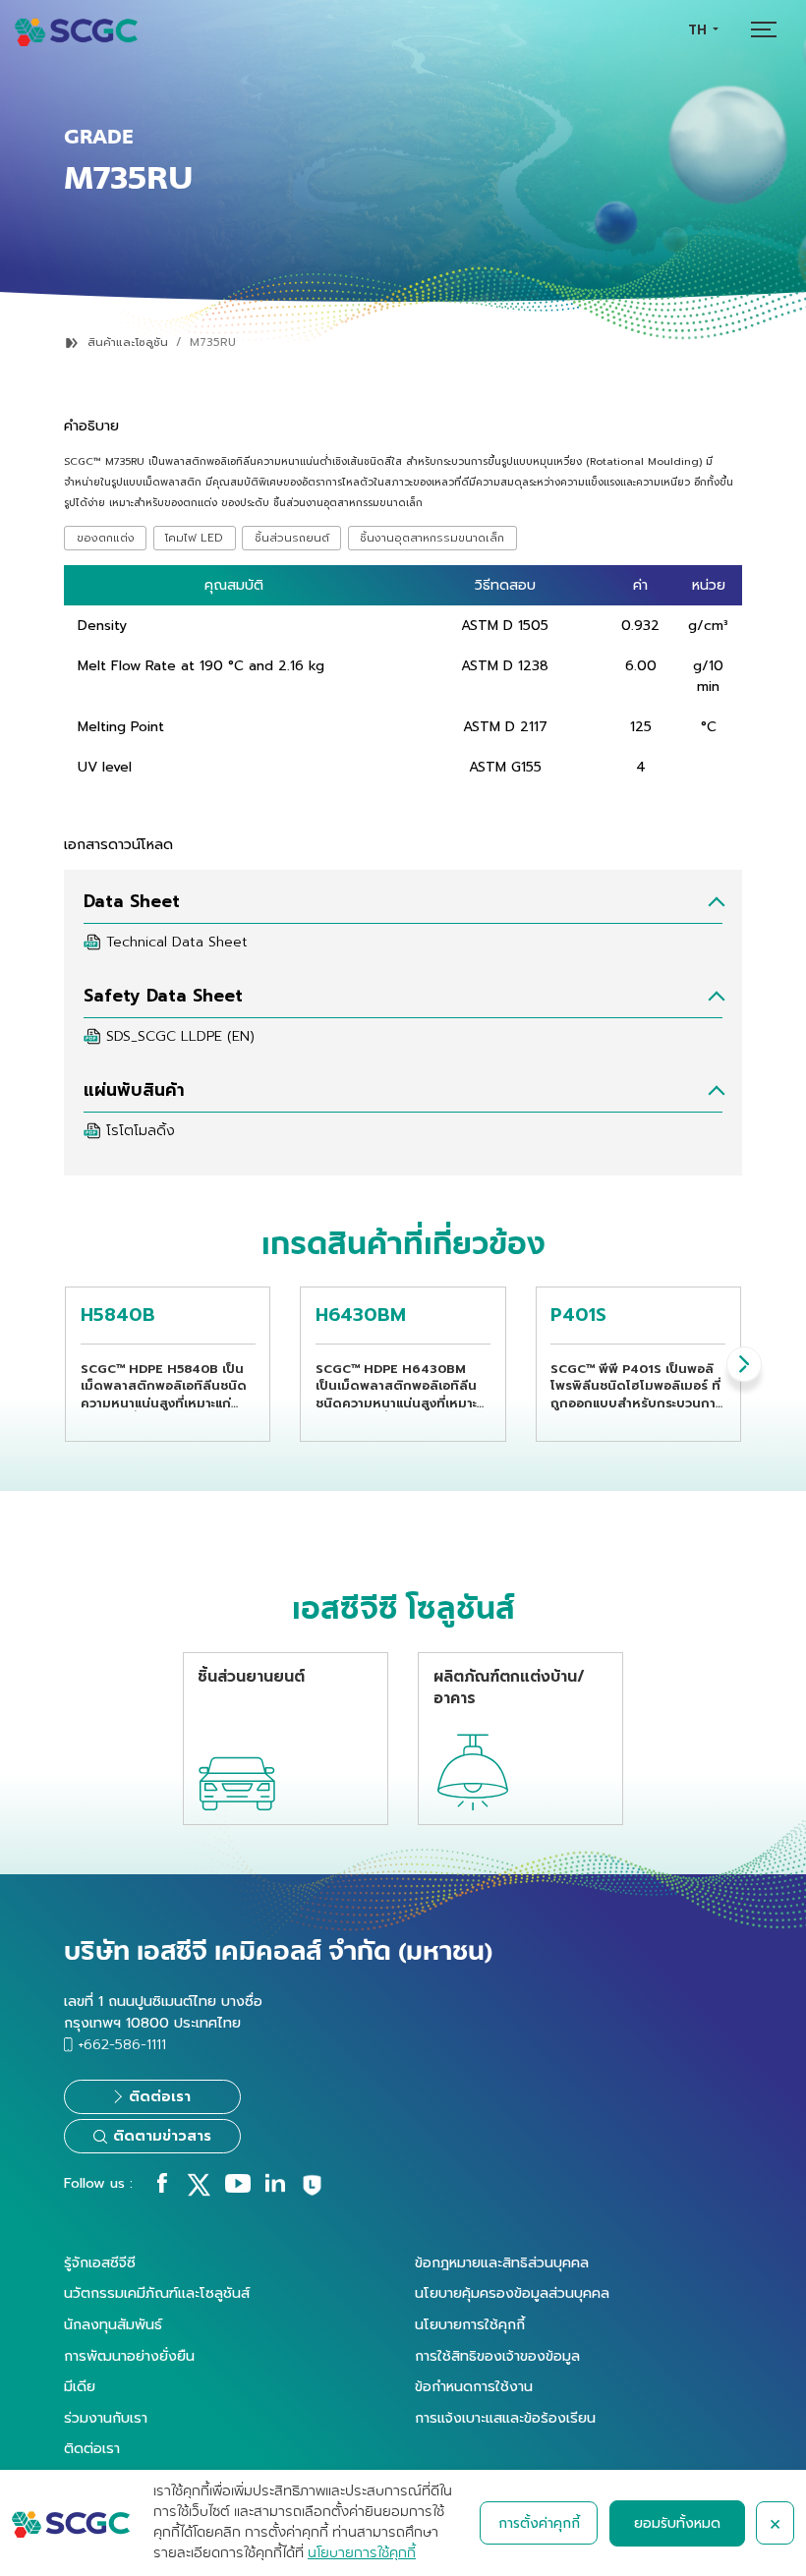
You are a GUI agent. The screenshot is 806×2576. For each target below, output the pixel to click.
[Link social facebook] (162, 2188)
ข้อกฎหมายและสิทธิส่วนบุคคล (502, 2262)
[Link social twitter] (199, 2192)
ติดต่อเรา (92, 2448)
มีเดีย (80, 2386)
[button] (744, 1364)
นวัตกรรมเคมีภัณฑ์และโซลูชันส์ (157, 2293)
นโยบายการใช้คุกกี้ (470, 2324)
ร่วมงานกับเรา (106, 2418)
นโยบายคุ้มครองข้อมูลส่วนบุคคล (512, 2293)
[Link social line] (312, 2193)
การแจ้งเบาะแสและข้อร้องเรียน (505, 2418)
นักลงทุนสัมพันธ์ (113, 2324)
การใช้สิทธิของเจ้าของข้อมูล (497, 2356)
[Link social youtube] (238, 2188)
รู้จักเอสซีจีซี (100, 2262)
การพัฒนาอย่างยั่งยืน (129, 2356)
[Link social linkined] (275, 2188)
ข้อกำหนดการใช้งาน (474, 2386)
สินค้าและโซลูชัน (128, 343)
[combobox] (703, 30)
